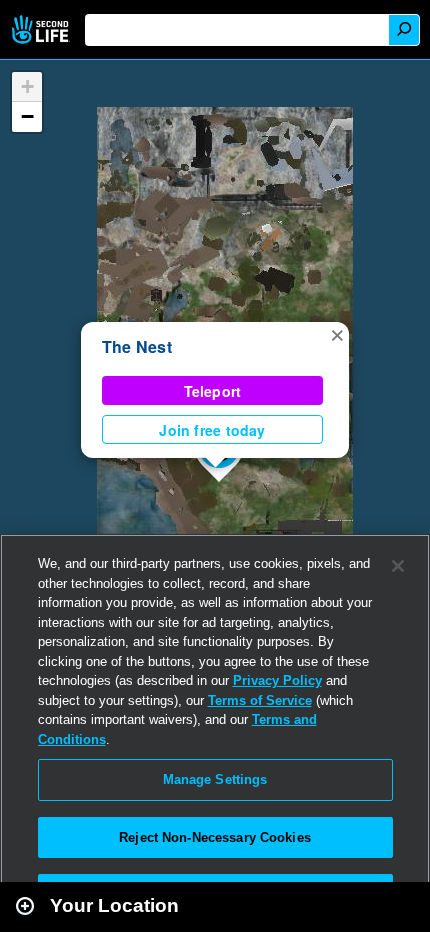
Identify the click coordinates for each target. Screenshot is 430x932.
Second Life (42, 29)
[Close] (398, 566)
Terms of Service (260, 700)
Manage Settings (215, 779)
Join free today (212, 430)
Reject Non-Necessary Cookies (215, 837)
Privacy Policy (277, 680)
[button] (337, 334)
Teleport (213, 391)
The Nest (137, 346)
